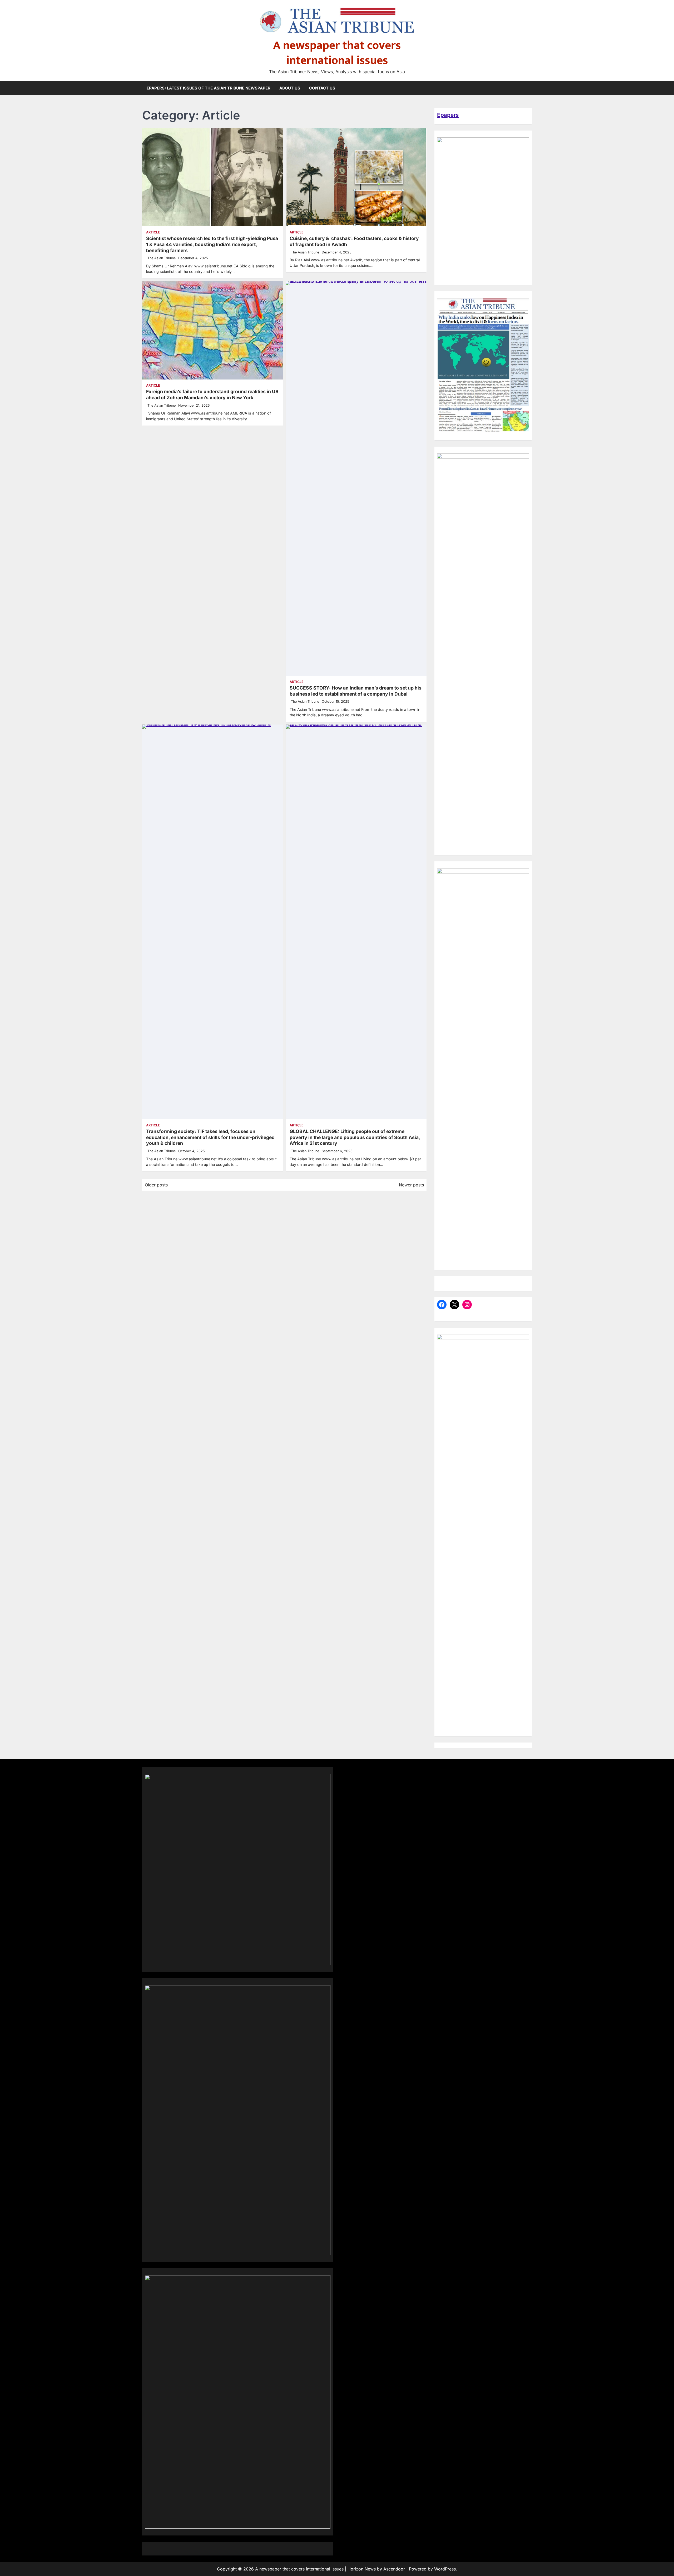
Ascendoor (394, 2569)
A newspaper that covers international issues (337, 53)
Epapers (448, 115)
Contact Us (322, 88)
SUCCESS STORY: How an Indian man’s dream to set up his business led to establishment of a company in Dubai (356, 691)
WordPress (445, 2569)
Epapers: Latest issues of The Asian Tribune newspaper (209, 88)
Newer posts (411, 1185)
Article (153, 232)
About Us (290, 88)
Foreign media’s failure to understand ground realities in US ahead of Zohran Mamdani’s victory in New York (212, 395)
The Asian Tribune (162, 258)
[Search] (528, 88)
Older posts (156, 1185)
